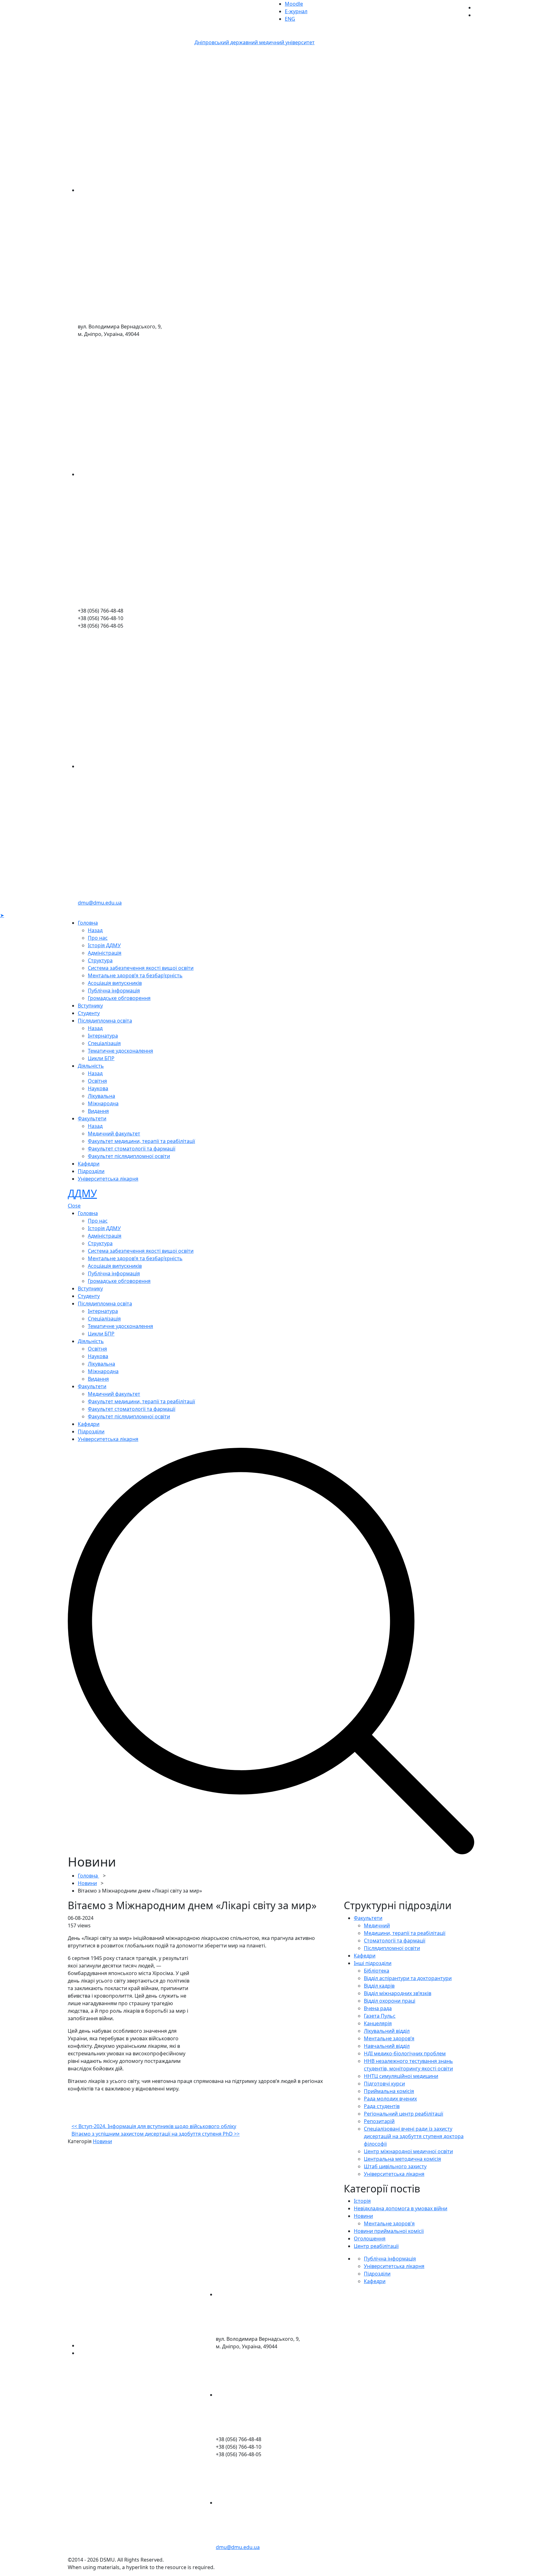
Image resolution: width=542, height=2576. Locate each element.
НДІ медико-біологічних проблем (405, 2053)
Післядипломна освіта (105, 1021)
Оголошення (370, 2239)
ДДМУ (82, 1193)
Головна (88, 923)
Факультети (92, 1118)
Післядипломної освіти (392, 1948)
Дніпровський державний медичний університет (255, 42)
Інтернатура (103, 1036)
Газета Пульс (380, 2016)
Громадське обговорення (119, 998)
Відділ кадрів (379, 1986)
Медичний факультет (114, 1134)
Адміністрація (105, 953)
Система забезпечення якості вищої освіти (141, 968)
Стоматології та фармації (395, 1941)
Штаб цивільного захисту (395, 2166)
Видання (98, 1111)
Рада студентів (382, 2106)
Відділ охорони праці (390, 2001)
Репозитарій (379, 2121)
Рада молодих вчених (390, 2099)
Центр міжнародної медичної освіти (408, 2151)
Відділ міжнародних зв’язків (398, 1993)
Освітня (97, 1081)
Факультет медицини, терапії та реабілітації (141, 1141)
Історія (362, 2201)
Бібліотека (377, 1971)
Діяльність (91, 1066)
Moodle (294, 4)
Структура (100, 960)
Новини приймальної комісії (389, 2231)
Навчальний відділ (387, 2046)
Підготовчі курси (384, 2084)
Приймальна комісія (389, 2091)
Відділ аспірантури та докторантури (408, 1978)
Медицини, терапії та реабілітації (405, 1933)
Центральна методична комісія (402, 2159)
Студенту (89, 1013)
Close (74, 1206)
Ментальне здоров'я (389, 2223)
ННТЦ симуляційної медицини (401, 2076)
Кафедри (89, 1164)
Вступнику (90, 1006)
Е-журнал (296, 11)
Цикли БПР (101, 1058)
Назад (95, 930)
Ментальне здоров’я (389, 2038)
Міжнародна (103, 1103)
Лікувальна (101, 1096)
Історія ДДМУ (104, 945)
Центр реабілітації (376, 2246)
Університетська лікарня (108, 1179)
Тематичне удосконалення (120, 1051)
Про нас (98, 938)
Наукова (98, 1088)
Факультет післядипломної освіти (129, 1156)
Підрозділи (91, 1171)
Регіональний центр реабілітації (404, 2114)
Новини (87, 1883)
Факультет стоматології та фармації (132, 1149)
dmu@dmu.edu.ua (100, 903)
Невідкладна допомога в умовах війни (401, 2208)
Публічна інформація (114, 991)
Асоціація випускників (115, 983)
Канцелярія (378, 2023)
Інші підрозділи (373, 1963)
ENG (290, 19)
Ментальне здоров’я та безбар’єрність (135, 975)
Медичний (377, 1925)
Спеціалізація (104, 1043)
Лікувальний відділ (387, 2031)
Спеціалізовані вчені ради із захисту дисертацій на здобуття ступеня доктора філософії (414, 2136)
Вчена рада (378, 2008)
